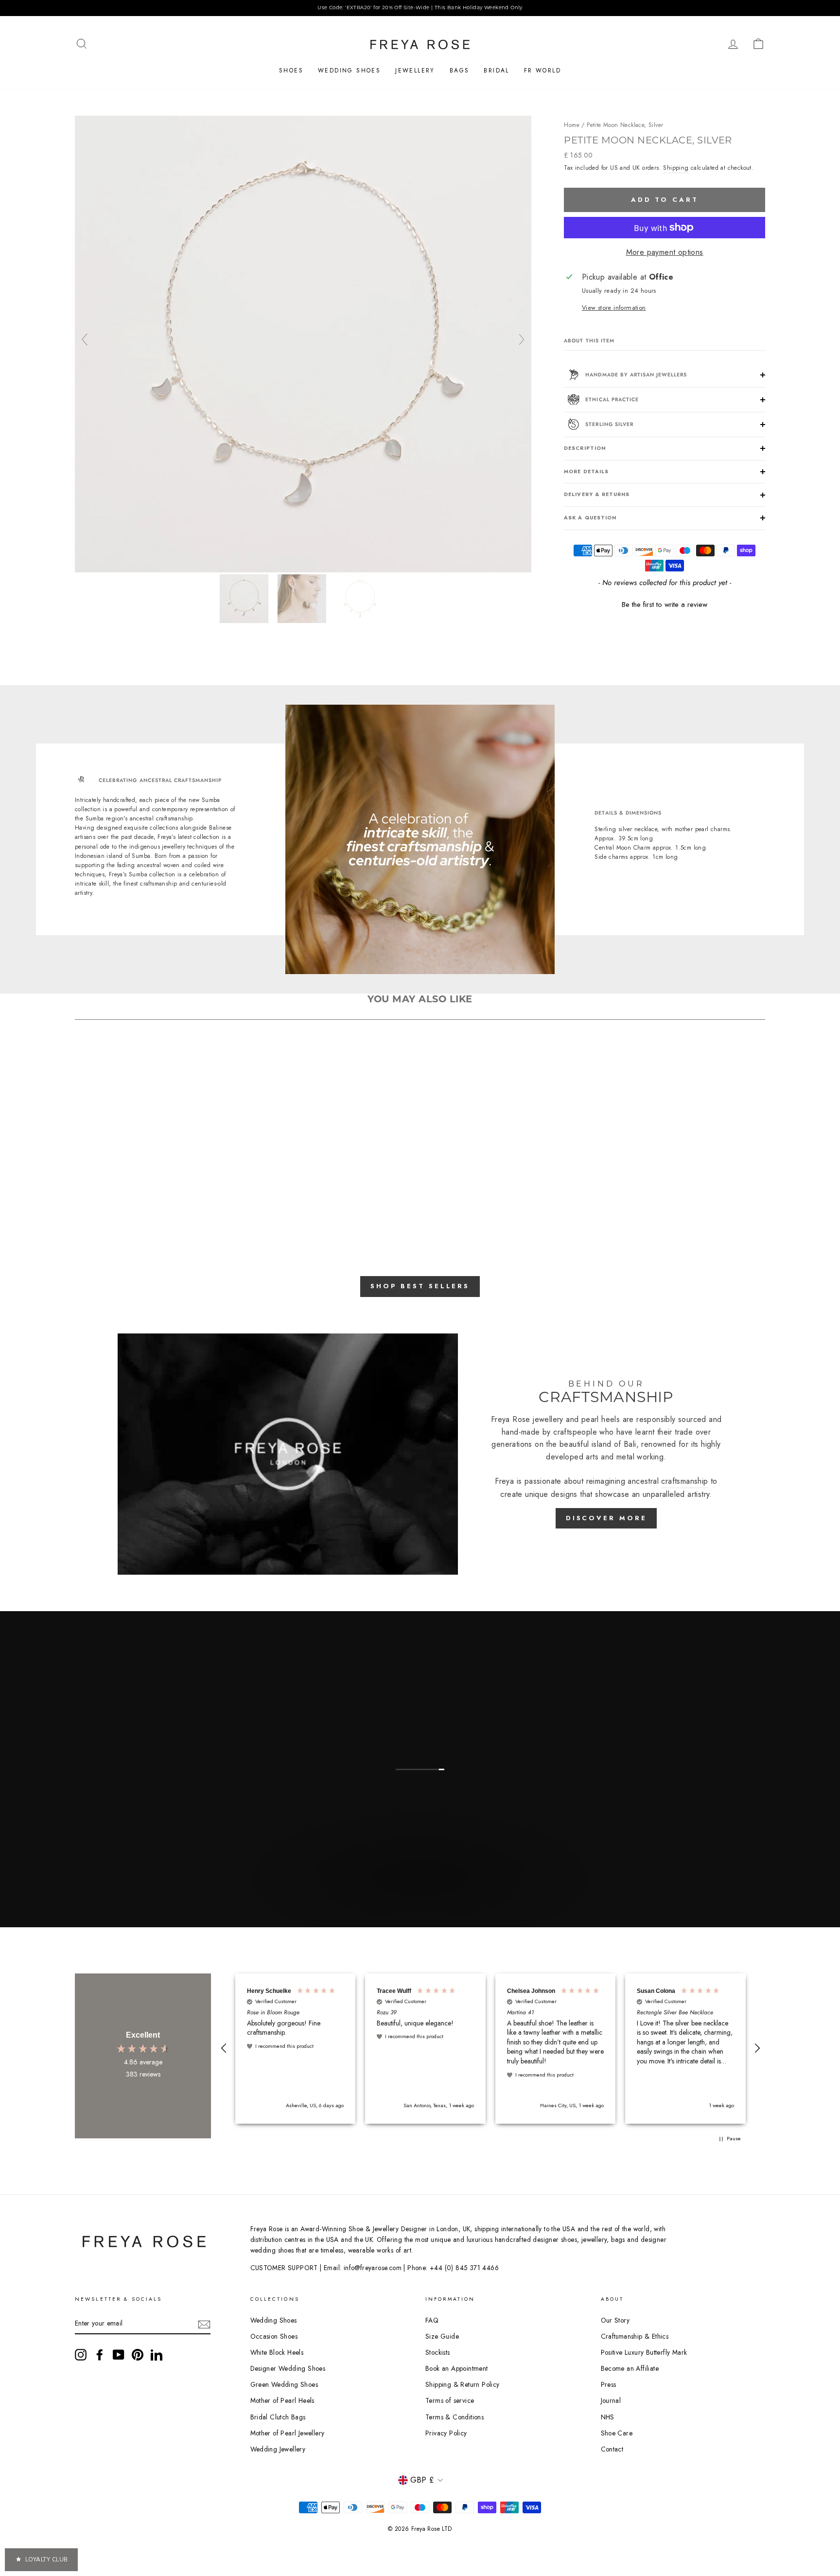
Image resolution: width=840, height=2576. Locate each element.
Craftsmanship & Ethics (635, 2336)
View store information (614, 308)
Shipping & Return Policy (463, 2384)
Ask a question (590, 518)
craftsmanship (684, 1481)
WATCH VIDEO (419, 1900)
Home (572, 125)
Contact (612, 2449)
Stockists (438, 2352)
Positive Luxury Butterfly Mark (644, 2352)
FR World (542, 71)
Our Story (615, 2320)
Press (609, 2384)
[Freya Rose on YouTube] (119, 2355)
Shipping (676, 168)
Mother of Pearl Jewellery (288, 2433)
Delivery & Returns (597, 494)
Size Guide (442, 2336)
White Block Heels (277, 2352)
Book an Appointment (457, 2368)
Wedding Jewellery (278, 2449)
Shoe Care (617, 2433)
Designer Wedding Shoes (288, 2368)
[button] (665, 604)
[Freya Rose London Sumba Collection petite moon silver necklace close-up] (361, 599)
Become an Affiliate (630, 2368)
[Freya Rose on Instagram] (81, 2355)
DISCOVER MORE (606, 1518)
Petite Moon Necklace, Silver (625, 125)
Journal (611, 2400)
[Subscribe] (204, 2324)
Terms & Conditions (455, 2417)
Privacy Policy (446, 2433)
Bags (460, 71)
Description (585, 448)
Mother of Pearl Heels (282, 2400)
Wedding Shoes (349, 71)
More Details (586, 471)
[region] (420, 8)
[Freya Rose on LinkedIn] (157, 2355)
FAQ (432, 2320)
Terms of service (450, 2400)
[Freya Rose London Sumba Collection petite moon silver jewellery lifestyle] (303, 599)
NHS (608, 2417)
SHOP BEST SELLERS (420, 1286)
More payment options (665, 252)
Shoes (291, 71)
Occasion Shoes (274, 2336)
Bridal (496, 71)
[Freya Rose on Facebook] (100, 2355)
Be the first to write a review (665, 605)
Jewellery (415, 71)
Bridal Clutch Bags (278, 2417)
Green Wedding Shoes (284, 2384)
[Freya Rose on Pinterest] (138, 2355)
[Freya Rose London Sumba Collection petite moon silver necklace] (303, 570)
